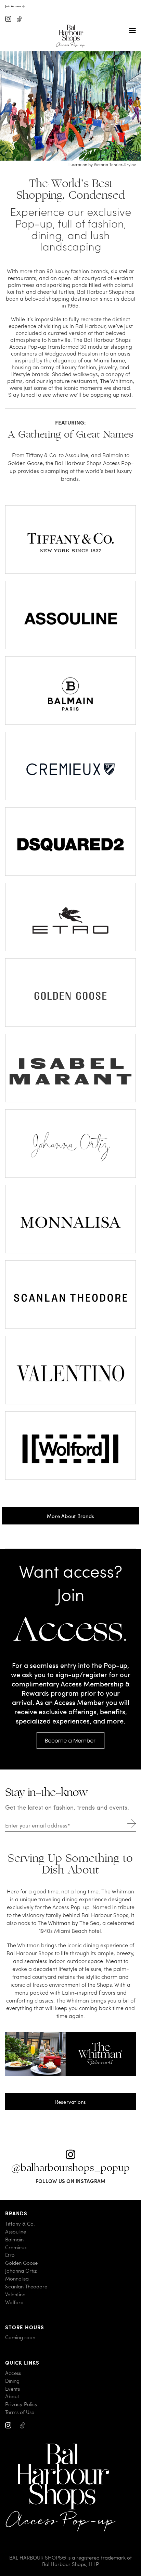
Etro (10, 2255)
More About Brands (70, 1516)
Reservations (71, 2102)
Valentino (15, 2294)
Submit (132, 1824)
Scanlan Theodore (26, 2287)
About (12, 2396)
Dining (12, 2381)
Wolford (14, 2302)
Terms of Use (20, 2412)
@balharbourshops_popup (71, 2168)
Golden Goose (21, 2263)
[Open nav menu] (132, 31)
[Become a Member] (70, 1735)
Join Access (13, 6)
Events (12, 2388)
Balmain (14, 2240)
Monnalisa (17, 2279)
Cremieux (16, 2247)
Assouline (16, 2232)
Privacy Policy (21, 2404)
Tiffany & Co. (20, 2224)
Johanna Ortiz (21, 2271)
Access (13, 2373)
